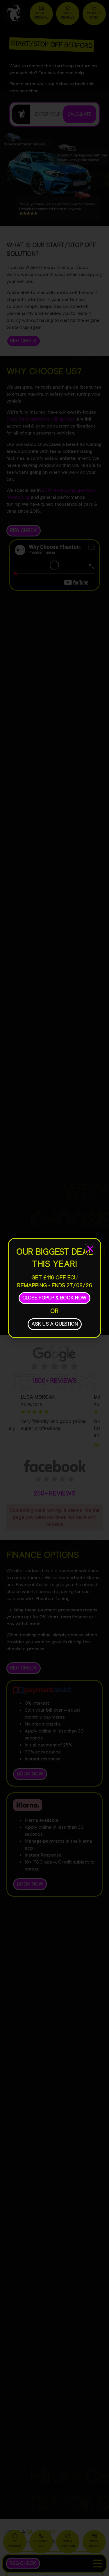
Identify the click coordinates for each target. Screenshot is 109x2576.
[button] (90, 1249)
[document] (54, 1288)
